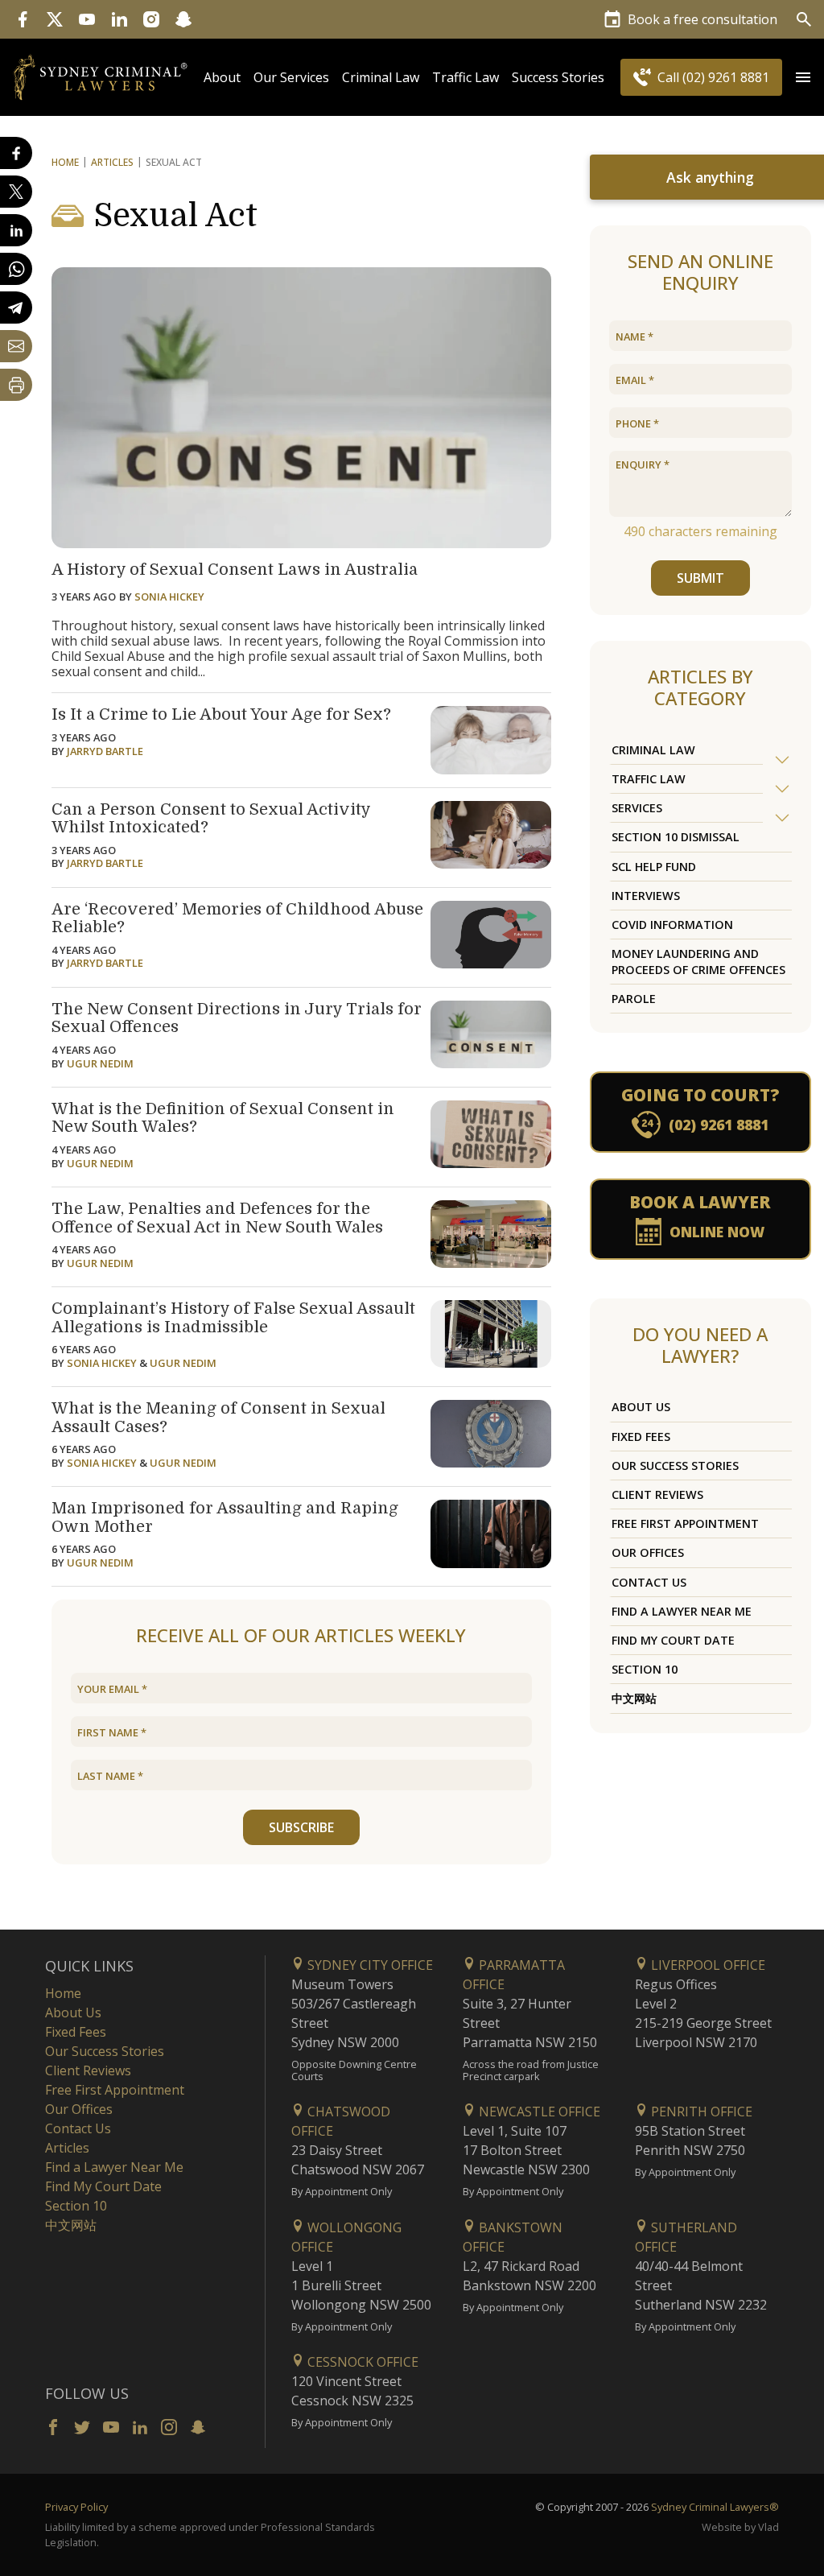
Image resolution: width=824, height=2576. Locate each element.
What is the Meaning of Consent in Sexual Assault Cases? (218, 1418)
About (222, 77)
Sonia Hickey (169, 597)
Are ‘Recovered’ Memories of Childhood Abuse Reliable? (237, 919)
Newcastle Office (538, 2112)
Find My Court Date (673, 1640)
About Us (641, 1407)
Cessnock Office (361, 2362)
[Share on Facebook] (16, 153)
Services (637, 808)
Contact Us (649, 1582)
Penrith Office (700, 2112)
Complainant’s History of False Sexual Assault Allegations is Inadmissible (233, 1318)
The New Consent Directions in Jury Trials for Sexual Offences (237, 1018)
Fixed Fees (641, 1437)
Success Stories (558, 77)
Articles (112, 162)
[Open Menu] (803, 77)
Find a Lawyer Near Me (682, 1611)
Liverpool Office (707, 1965)
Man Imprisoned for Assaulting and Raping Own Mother (225, 1517)
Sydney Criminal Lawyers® (715, 2507)
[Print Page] (16, 385)
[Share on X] (16, 192)
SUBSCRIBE (301, 1827)
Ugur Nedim (100, 1063)
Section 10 (645, 1669)
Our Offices (648, 1552)
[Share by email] (16, 346)
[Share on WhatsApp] (16, 269)
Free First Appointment (685, 1523)
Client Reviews (657, 1494)
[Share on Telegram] (16, 308)
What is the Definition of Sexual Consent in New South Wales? (223, 1118)
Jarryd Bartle (105, 751)
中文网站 (634, 1698)
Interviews (646, 896)
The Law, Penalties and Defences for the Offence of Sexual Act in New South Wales (217, 1218)
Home (65, 162)
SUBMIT (700, 578)
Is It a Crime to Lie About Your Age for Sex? (221, 714)
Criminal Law (381, 77)
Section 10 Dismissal (676, 837)
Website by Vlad (740, 2527)
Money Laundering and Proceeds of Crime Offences (698, 961)
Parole (634, 999)
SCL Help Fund (654, 867)
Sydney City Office (369, 1965)
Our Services (291, 77)
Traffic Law (466, 77)
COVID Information (672, 925)
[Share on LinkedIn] (16, 230)
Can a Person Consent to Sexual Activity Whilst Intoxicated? (211, 819)
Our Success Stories (675, 1466)
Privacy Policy (76, 2507)
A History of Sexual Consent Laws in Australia (235, 570)
